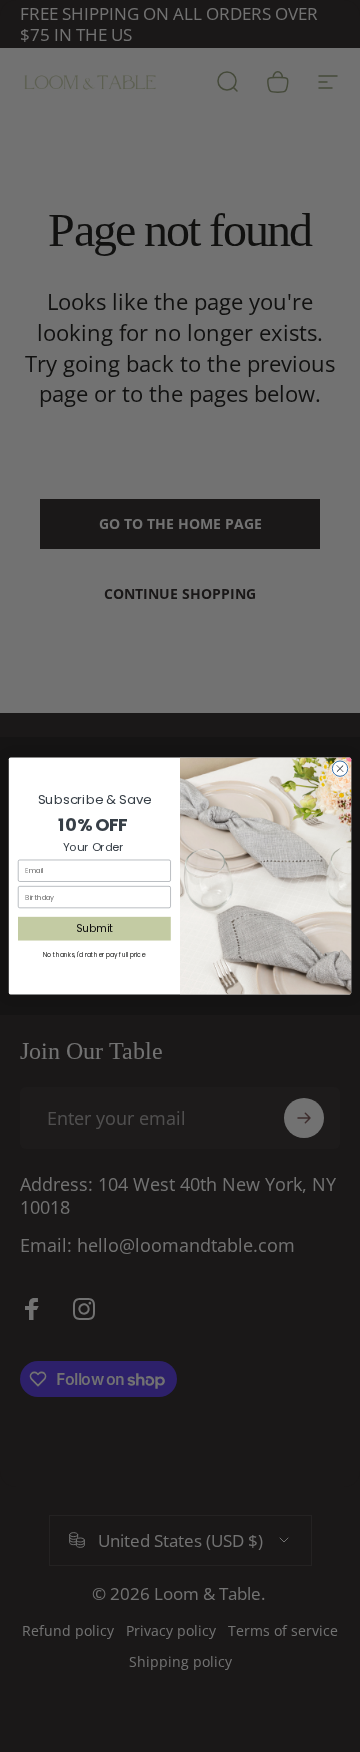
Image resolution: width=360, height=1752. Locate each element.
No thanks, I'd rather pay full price (94, 954)
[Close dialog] (339, 768)
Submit (95, 928)
